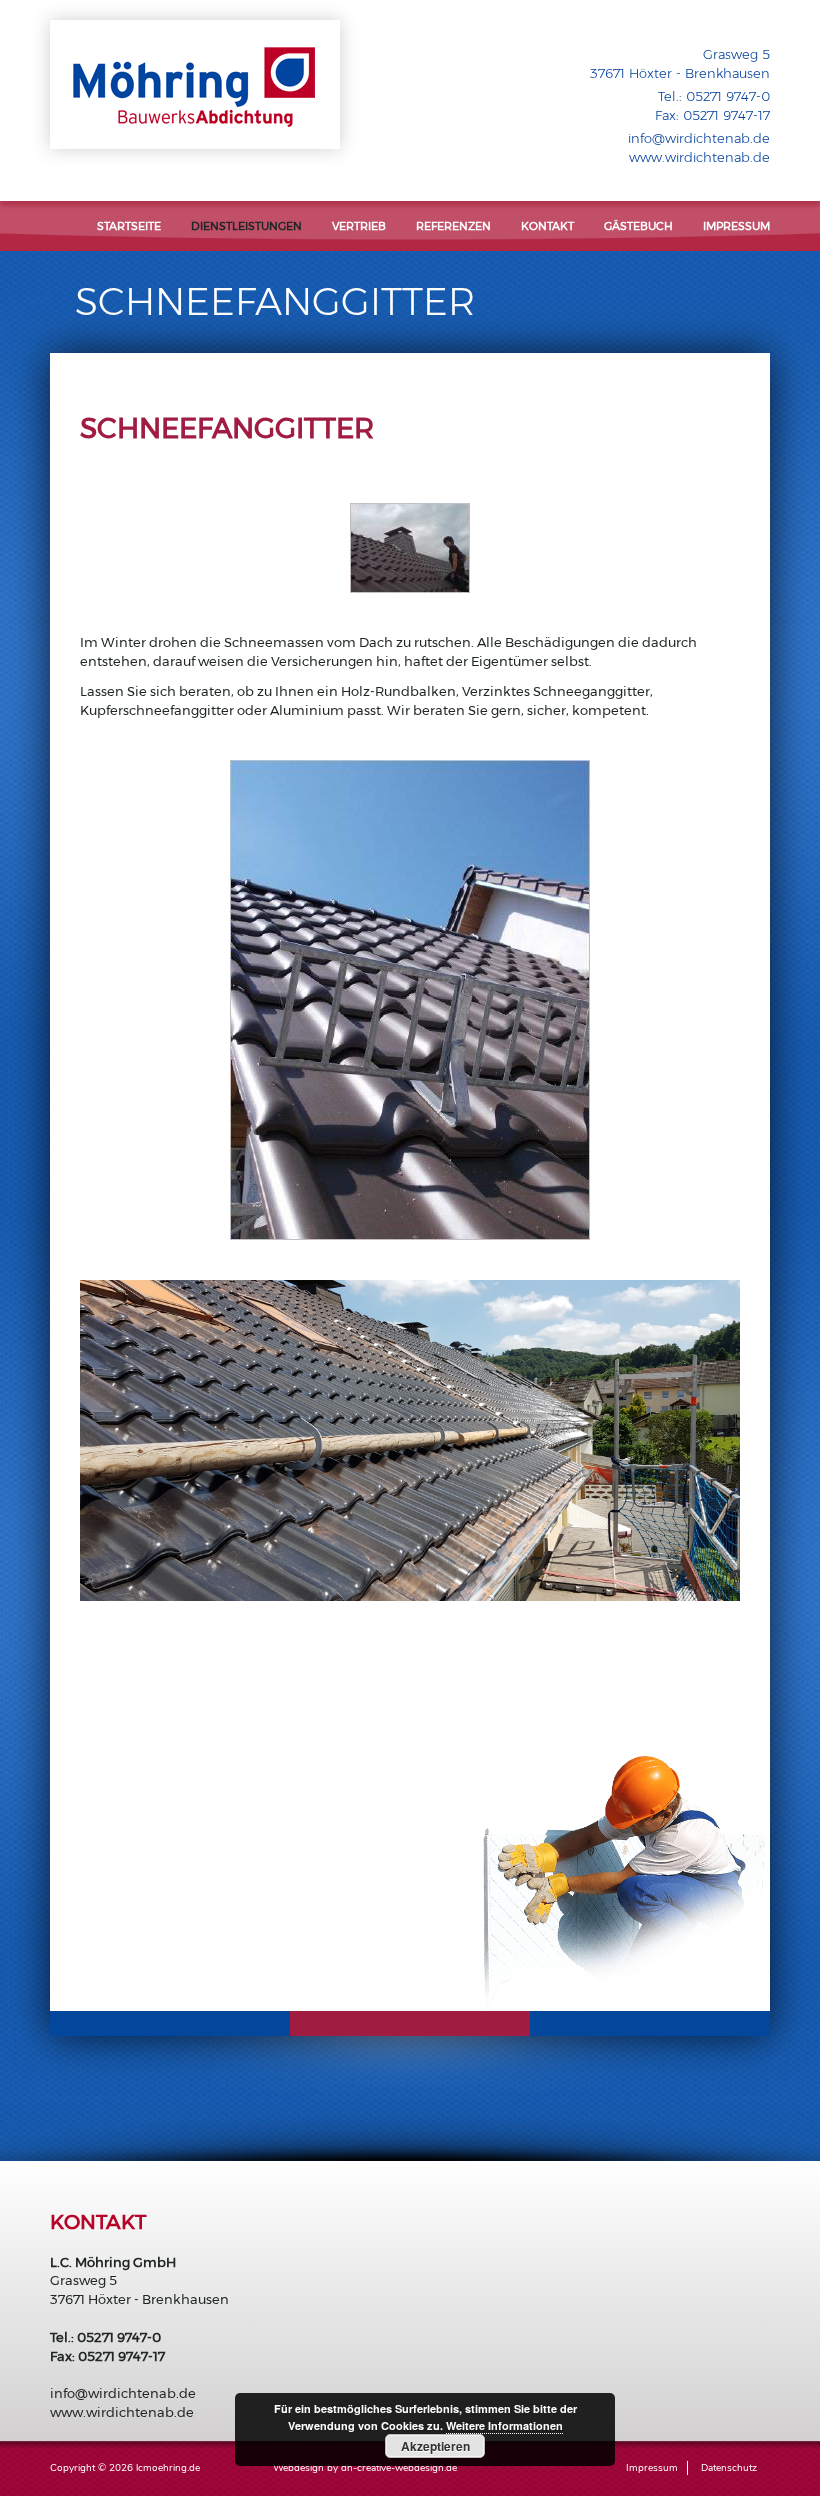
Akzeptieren (435, 2446)
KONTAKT (547, 226)
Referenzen (453, 226)
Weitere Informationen (504, 2425)
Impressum (736, 226)
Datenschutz (729, 2468)
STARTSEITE (129, 226)
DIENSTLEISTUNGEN (246, 226)
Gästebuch (638, 226)
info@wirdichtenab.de (699, 138)
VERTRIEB (359, 226)
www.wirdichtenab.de (699, 157)
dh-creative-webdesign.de (399, 2468)
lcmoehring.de (168, 2468)
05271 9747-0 (728, 96)
